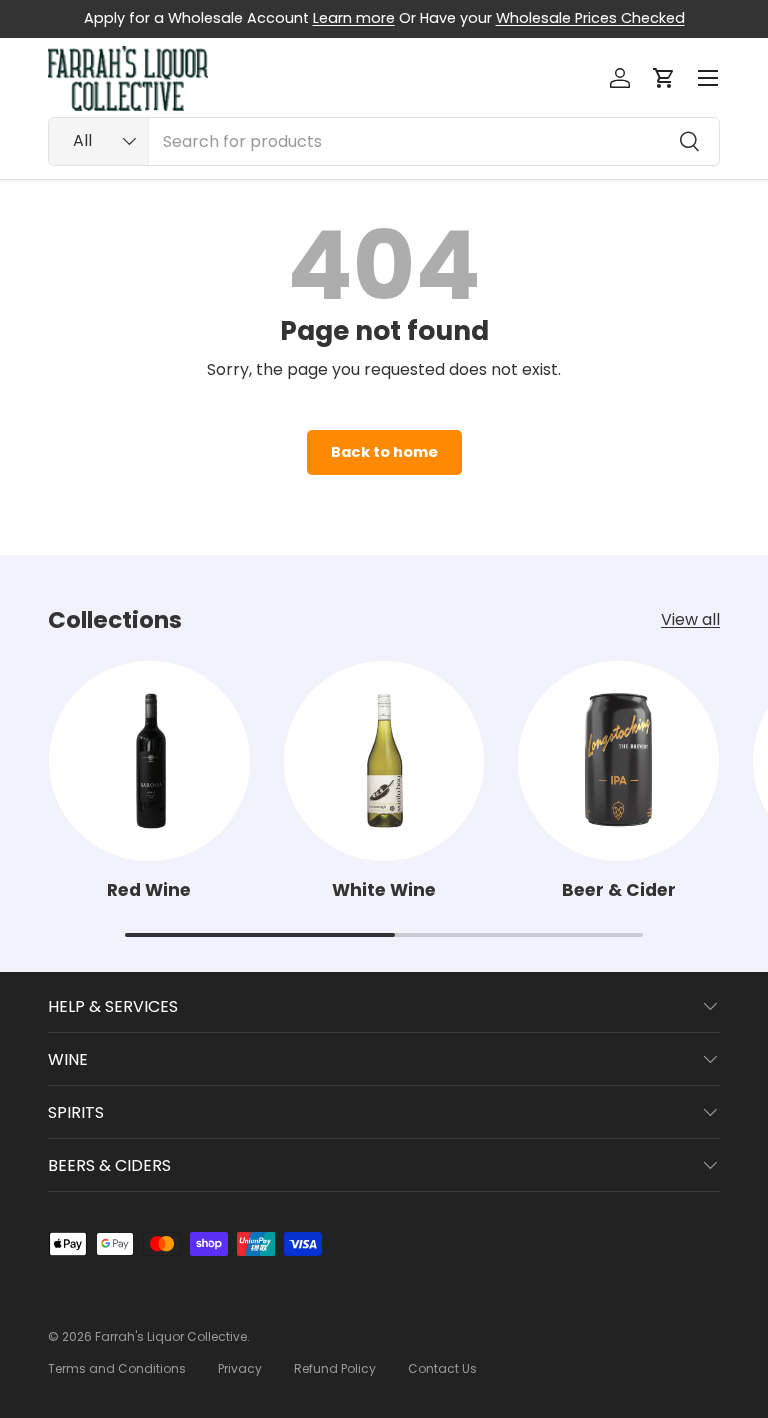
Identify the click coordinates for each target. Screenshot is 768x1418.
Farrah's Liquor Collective (171, 1336)
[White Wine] (384, 761)
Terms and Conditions (117, 1368)
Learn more (354, 18)
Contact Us (442, 1368)
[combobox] (384, 141)
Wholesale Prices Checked (590, 18)
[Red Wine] (149, 761)
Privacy (240, 1368)
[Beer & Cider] (618, 761)
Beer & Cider (619, 890)
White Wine (384, 890)
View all (690, 619)
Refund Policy (335, 1368)
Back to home (384, 452)
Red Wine (149, 890)
